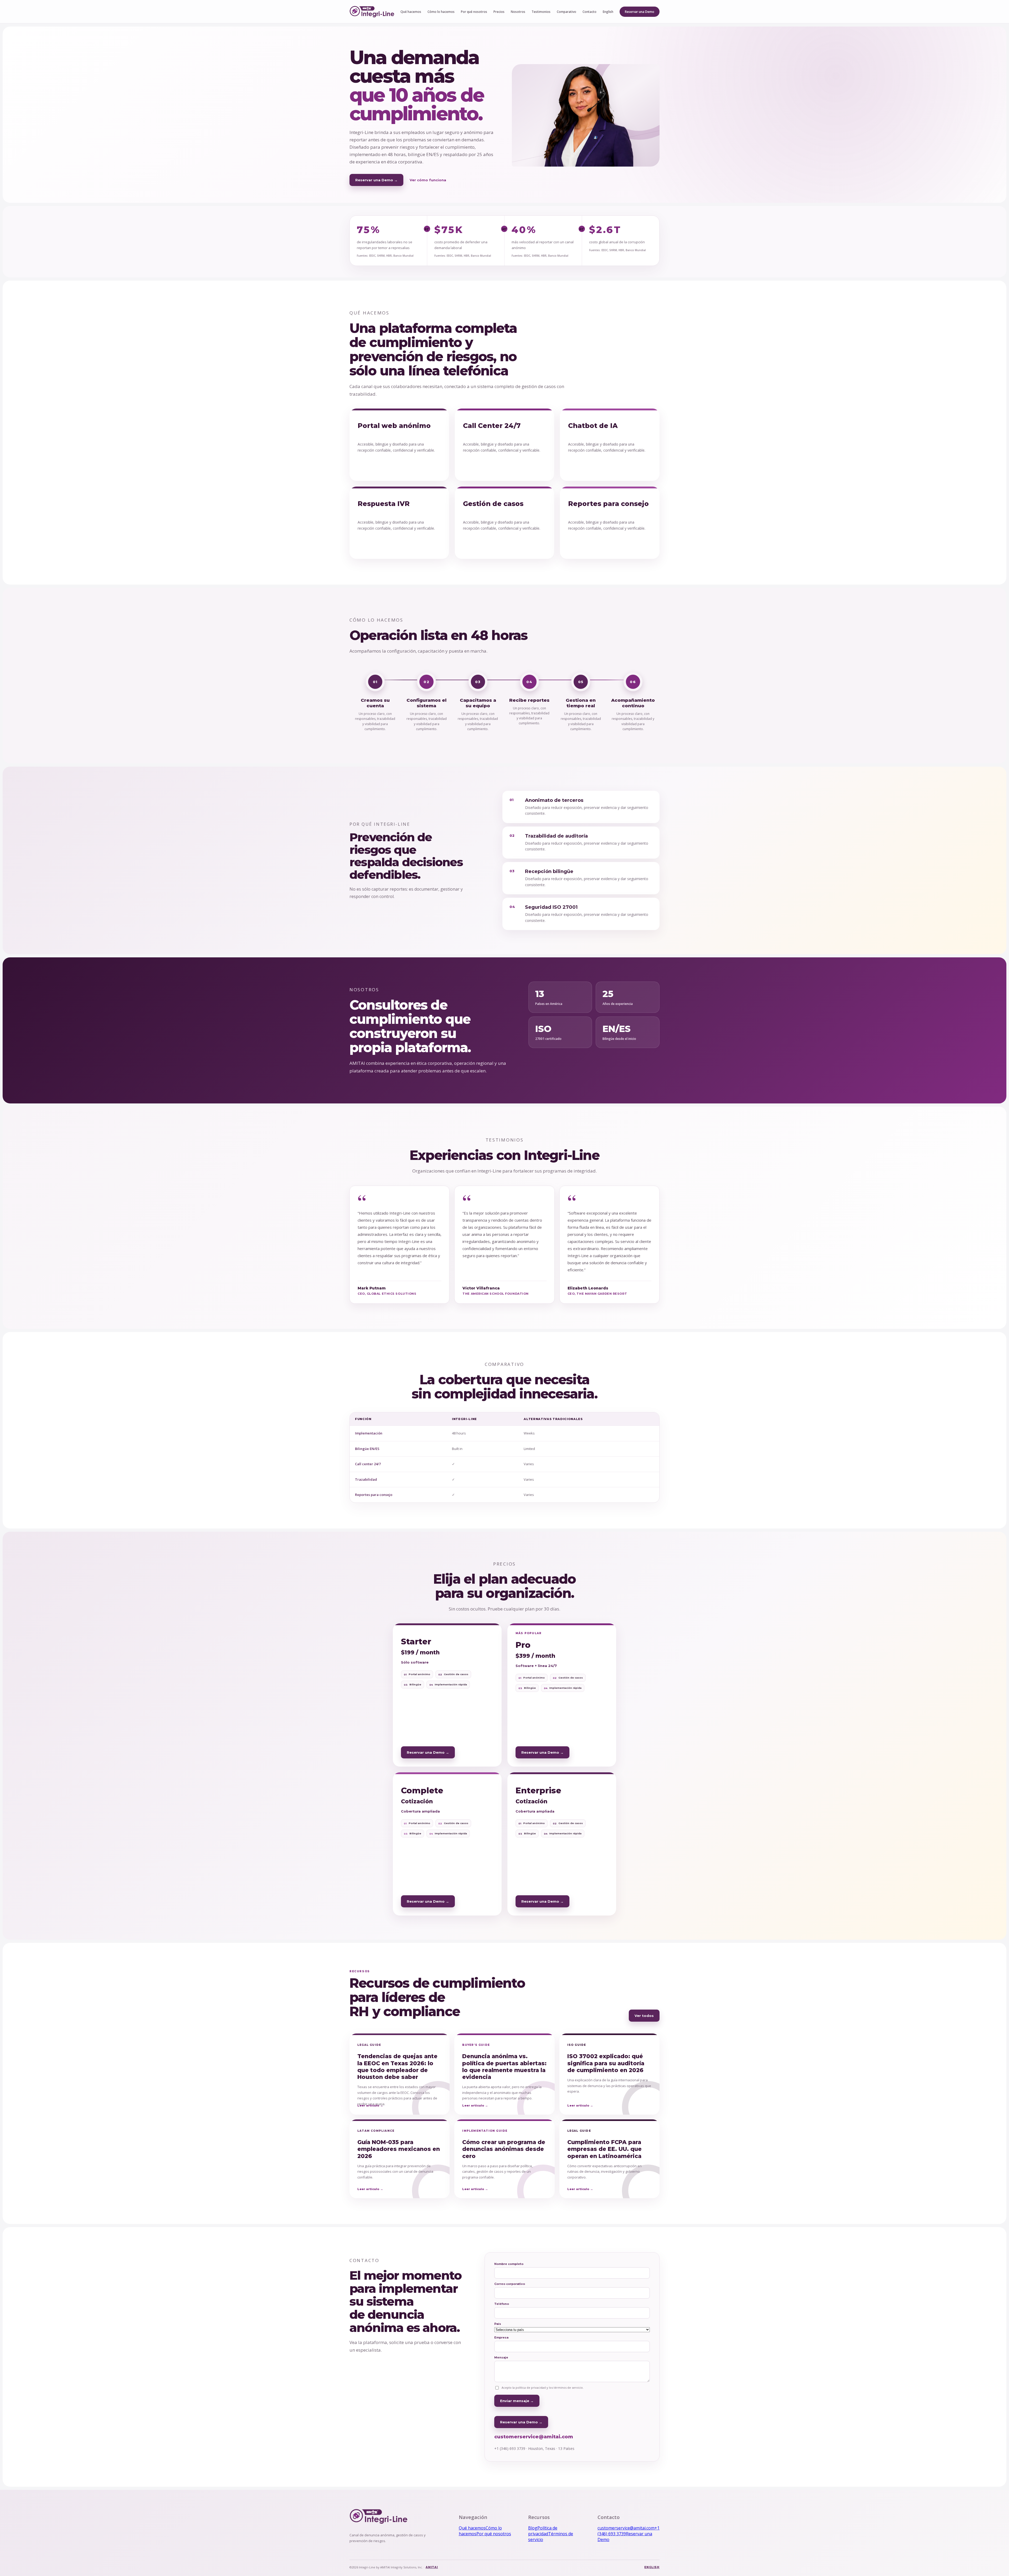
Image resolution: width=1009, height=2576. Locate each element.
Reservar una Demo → (376, 180)
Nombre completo (509, 2264)
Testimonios (541, 12)
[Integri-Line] (372, 12)
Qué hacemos (411, 12)
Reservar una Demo (640, 12)
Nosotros (518, 12)
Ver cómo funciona (428, 180)
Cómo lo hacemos (441, 12)
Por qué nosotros (474, 12)
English (608, 12)
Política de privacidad (543, 2531)
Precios (499, 12)
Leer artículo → (370, 2105)
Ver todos (644, 2016)
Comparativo (567, 12)
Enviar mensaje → (517, 2401)
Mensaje (501, 2357)
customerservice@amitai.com (534, 2437)
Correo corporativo (510, 2284)
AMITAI (432, 2567)
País (498, 2324)
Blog (533, 2528)
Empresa (501, 2337)
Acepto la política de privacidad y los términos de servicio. (543, 2387)
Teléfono (502, 2304)
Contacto (590, 12)
